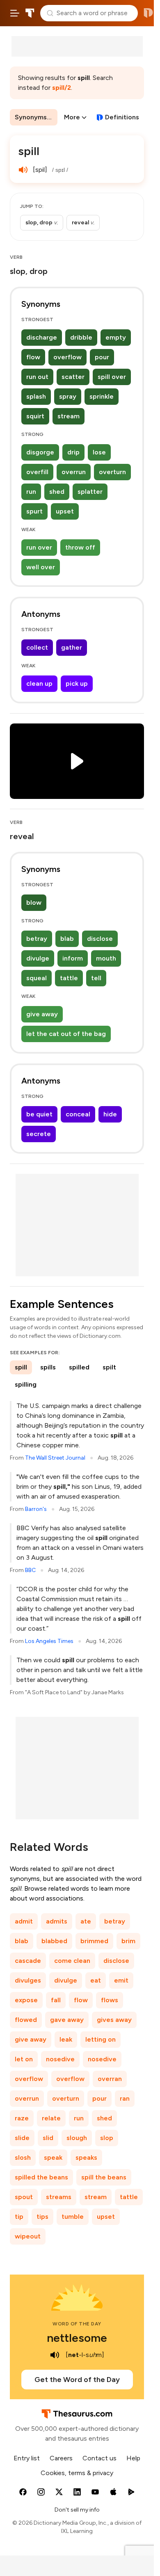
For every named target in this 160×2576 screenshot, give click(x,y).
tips (42, 2217)
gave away (67, 2020)
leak (66, 2039)
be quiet (39, 1114)
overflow (67, 357)
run (31, 492)
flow (33, 357)
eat (96, 1980)
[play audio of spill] (23, 170)
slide (22, 2138)
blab (67, 939)
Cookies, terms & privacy (77, 2473)
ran (125, 2098)
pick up (77, 683)
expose (26, 2000)
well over (41, 567)
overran (110, 2079)
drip (73, 452)
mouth (106, 958)
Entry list (27, 2458)
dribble (81, 337)
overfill (37, 472)
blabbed (54, 1941)
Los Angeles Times (49, 1641)
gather (72, 647)
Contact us (99, 2458)
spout (24, 2197)
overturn (112, 472)
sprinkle (102, 396)
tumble (73, 2217)
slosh (23, 2157)
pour (102, 357)
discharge (42, 337)
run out (37, 377)
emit (121, 1980)
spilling (26, 1384)
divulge (38, 958)
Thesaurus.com (30, 13)
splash (36, 396)
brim (128, 1941)
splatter (90, 492)
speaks (86, 2157)
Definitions (122, 117)
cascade (28, 1961)
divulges (28, 1980)
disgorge (40, 452)
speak (53, 2157)
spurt (34, 511)
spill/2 (62, 88)
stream (69, 416)
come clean (72, 1961)
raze (22, 2118)
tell (96, 978)
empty (116, 337)
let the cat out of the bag (66, 1034)
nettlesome (77, 2338)
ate (86, 1921)
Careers (61, 2458)
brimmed (94, 1941)
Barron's (36, 1509)
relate (51, 2118)
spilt (109, 1367)
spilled (79, 1367)
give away (42, 1014)
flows (110, 2000)
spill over (112, 377)
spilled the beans (41, 2177)
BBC (30, 1570)
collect (37, 647)
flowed (26, 2020)
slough (77, 2138)
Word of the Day (77, 2324)
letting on (101, 2039)
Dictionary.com (148, 13)
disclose (100, 939)
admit (24, 1921)
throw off (80, 547)
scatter (73, 377)
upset (65, 511)
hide (110, 1114)
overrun (74, 472)
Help (133, 2458)
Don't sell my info (77, 2510)
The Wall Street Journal (55, 1458)
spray (68, 396)
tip (19, 2217)
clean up (39, 683)
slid (48, 2138)
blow (34, 902)
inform (73, 958)
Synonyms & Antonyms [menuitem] (36, 117)
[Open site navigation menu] (15, 13)
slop (107, 2138)
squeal (37, 978)
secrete (39, 1134)
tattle (69, 978)
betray (37, 939)
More (72, 117)
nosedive (60, 2059)
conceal (78, 1114)
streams (59, 2197)
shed (57, 492)
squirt (35, 416)
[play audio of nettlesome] (55, 2355)
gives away (114, 2020)
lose (99, 452)
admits (57, 1921)
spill (21, 1367)
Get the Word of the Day (77, 2380)
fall (56, 2000)
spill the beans (104, 2177)
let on (24, 2059)
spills (48, 1367)
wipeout (28, 2236)
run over (39, 547)
